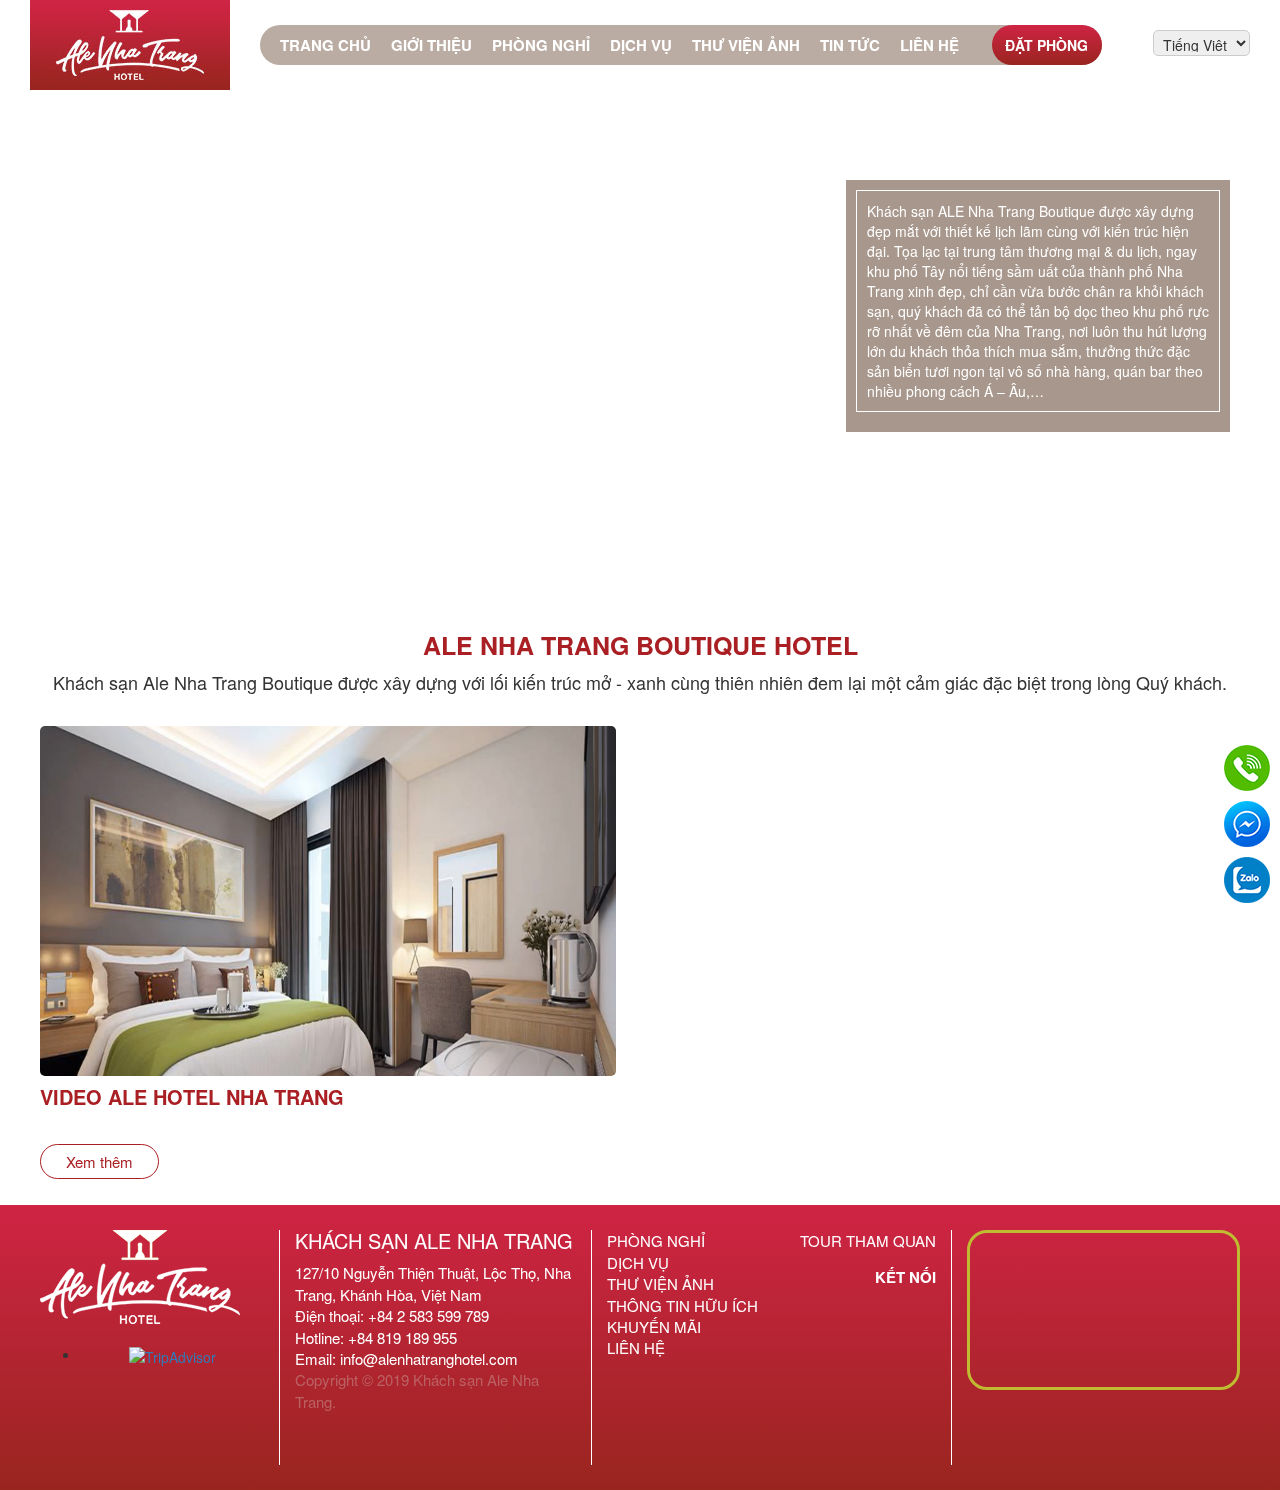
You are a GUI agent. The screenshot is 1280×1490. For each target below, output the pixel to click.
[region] (640, 301)
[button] (31, 301)
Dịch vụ (641, 45)
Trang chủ (325, 45)
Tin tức (850, 45)
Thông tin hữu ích (682, 1305)
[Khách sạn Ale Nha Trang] (130, 45)
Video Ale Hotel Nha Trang (192, 1096)
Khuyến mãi (654, 1326)
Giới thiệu (431, 45)
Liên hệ (929, 45)
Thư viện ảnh (746, 45)
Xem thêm (99, 1161)
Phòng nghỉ (541, 45)
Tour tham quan (868, 1240)
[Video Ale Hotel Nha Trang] (328, 941)
